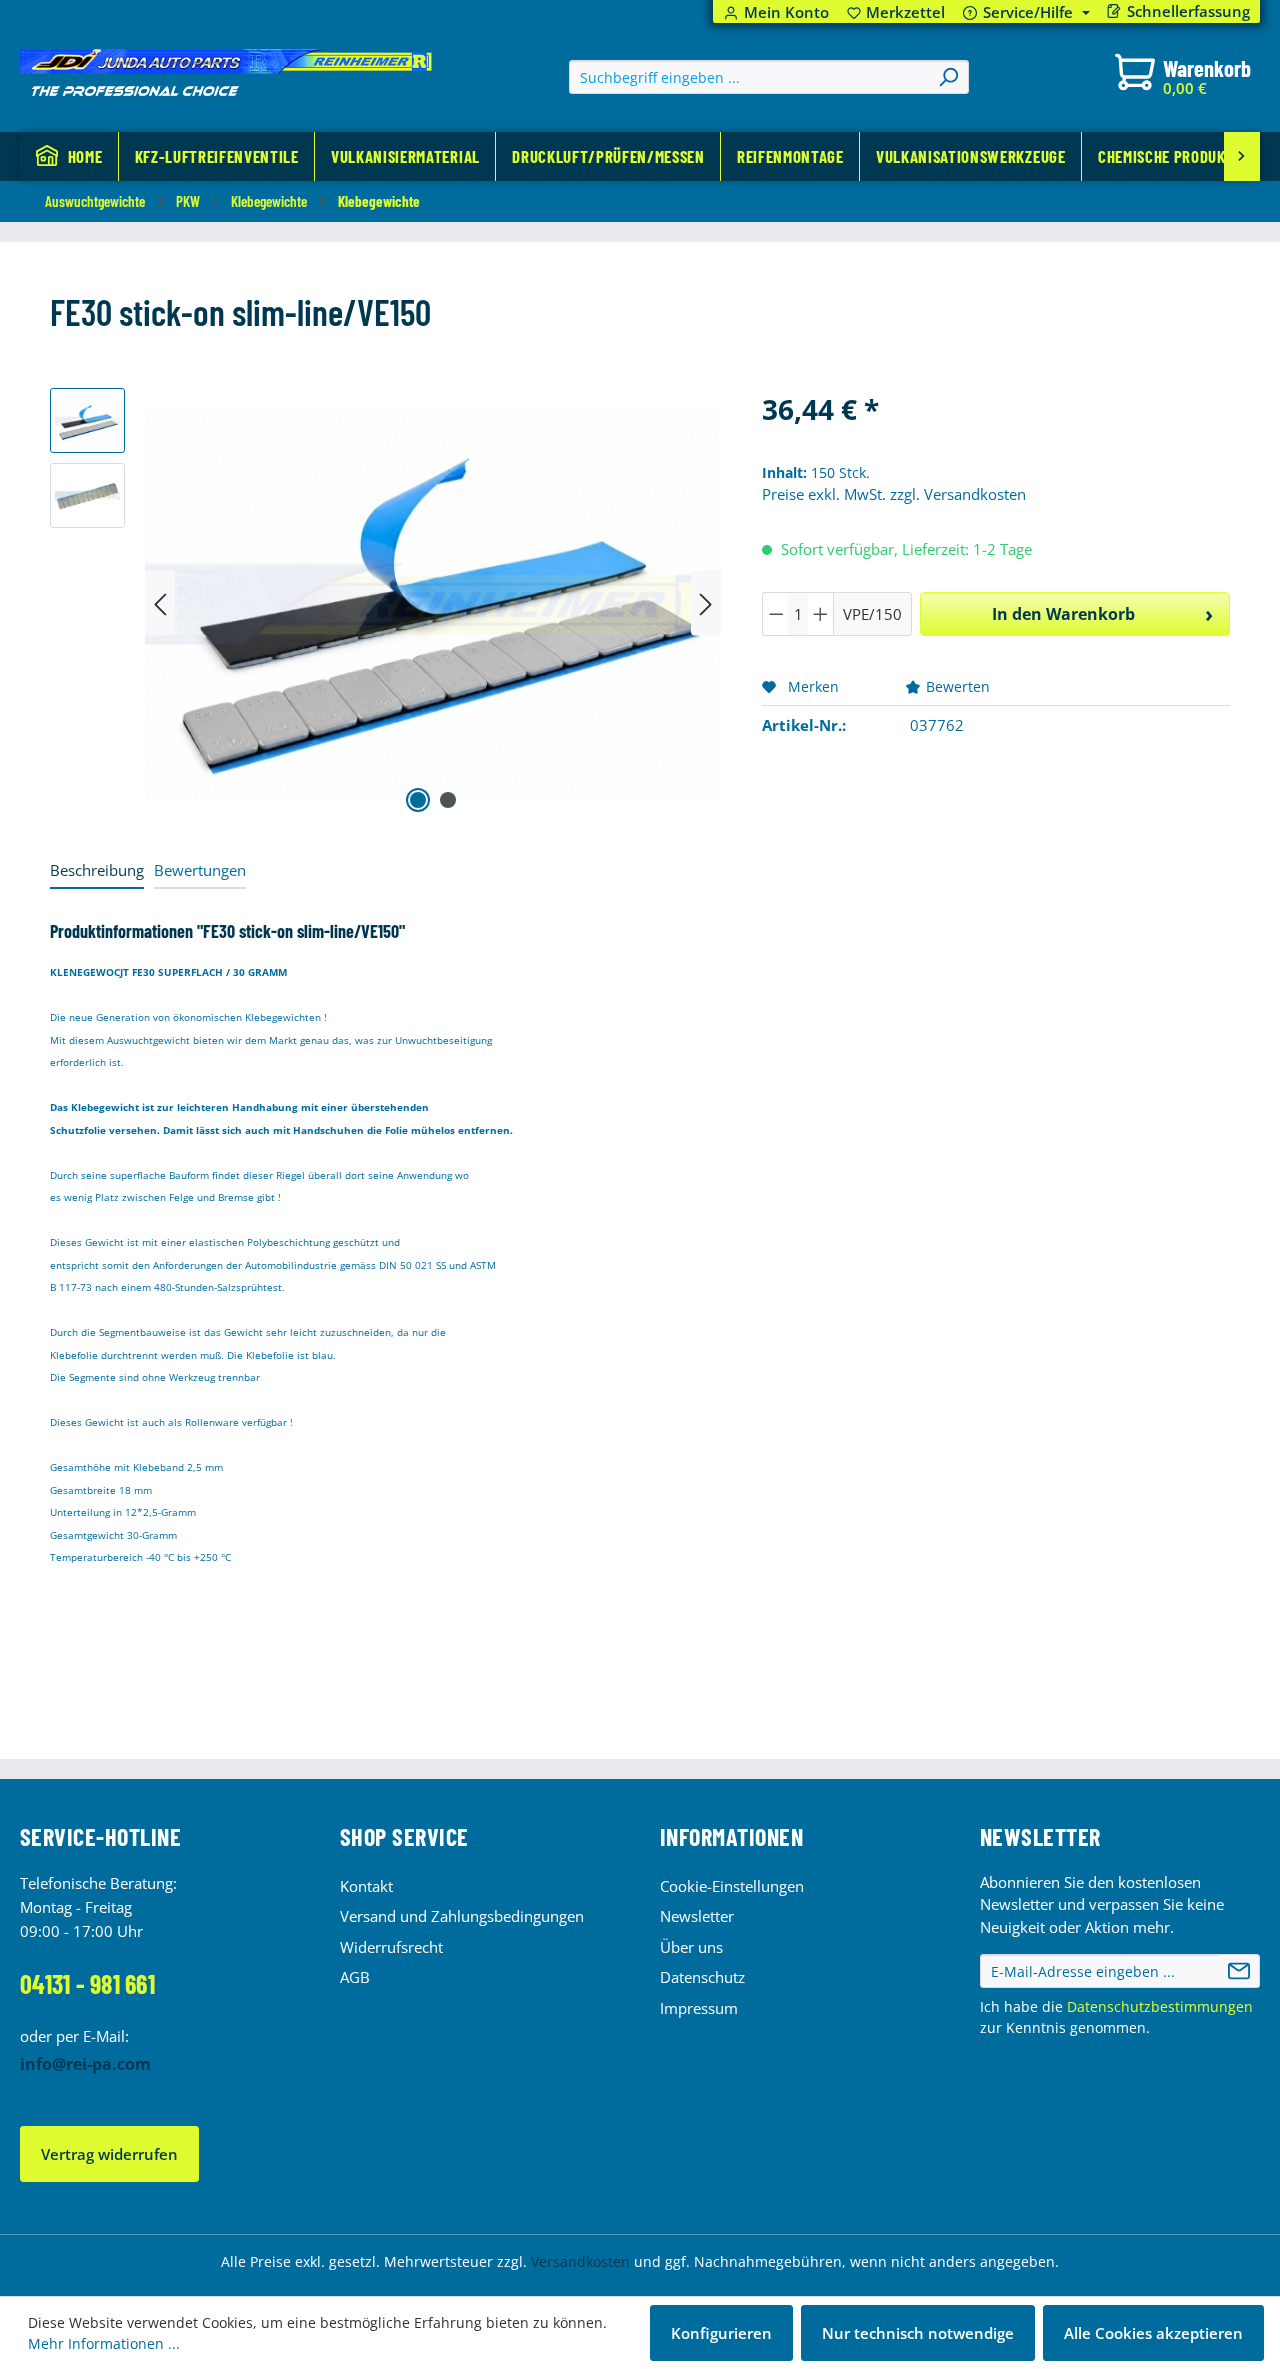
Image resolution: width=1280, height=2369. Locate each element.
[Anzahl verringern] (776, 614)
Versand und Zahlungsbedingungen (462, 1916)
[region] (386, 603)
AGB (355, 1977)
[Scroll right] (1242, 156)
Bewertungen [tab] (200, 870)
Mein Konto (786, 12)
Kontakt (366, 1886)
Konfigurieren (721, 2333)
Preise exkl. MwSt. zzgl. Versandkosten (894, 494)
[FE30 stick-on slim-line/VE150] (433, 603)
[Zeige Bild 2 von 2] (448, 800)
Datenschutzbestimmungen (1160, 2006)
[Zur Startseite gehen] (226, 73)
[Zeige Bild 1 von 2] (418, 800)
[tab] (97, 871)
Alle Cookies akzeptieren (1153, 2333)
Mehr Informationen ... (104, 2343)
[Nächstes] (706, 603)
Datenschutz (702, 1977)
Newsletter (697, 1916)
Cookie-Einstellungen (732, 1886)
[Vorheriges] (160, 603)
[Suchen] (948, 77)
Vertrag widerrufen (109, 2154)
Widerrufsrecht (391, 1947)
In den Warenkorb (1063, 614)
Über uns (691, 1947)
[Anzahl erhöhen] (821, 614)
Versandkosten (580, 2261)
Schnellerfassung (1188, 11)
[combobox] (749, 77)
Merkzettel (896, 12)
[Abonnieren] (1239, 1971)
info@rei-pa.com (85, 2064)
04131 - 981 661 (87, 1983)
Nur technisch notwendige (918, 2333)
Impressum (699, 2008)
